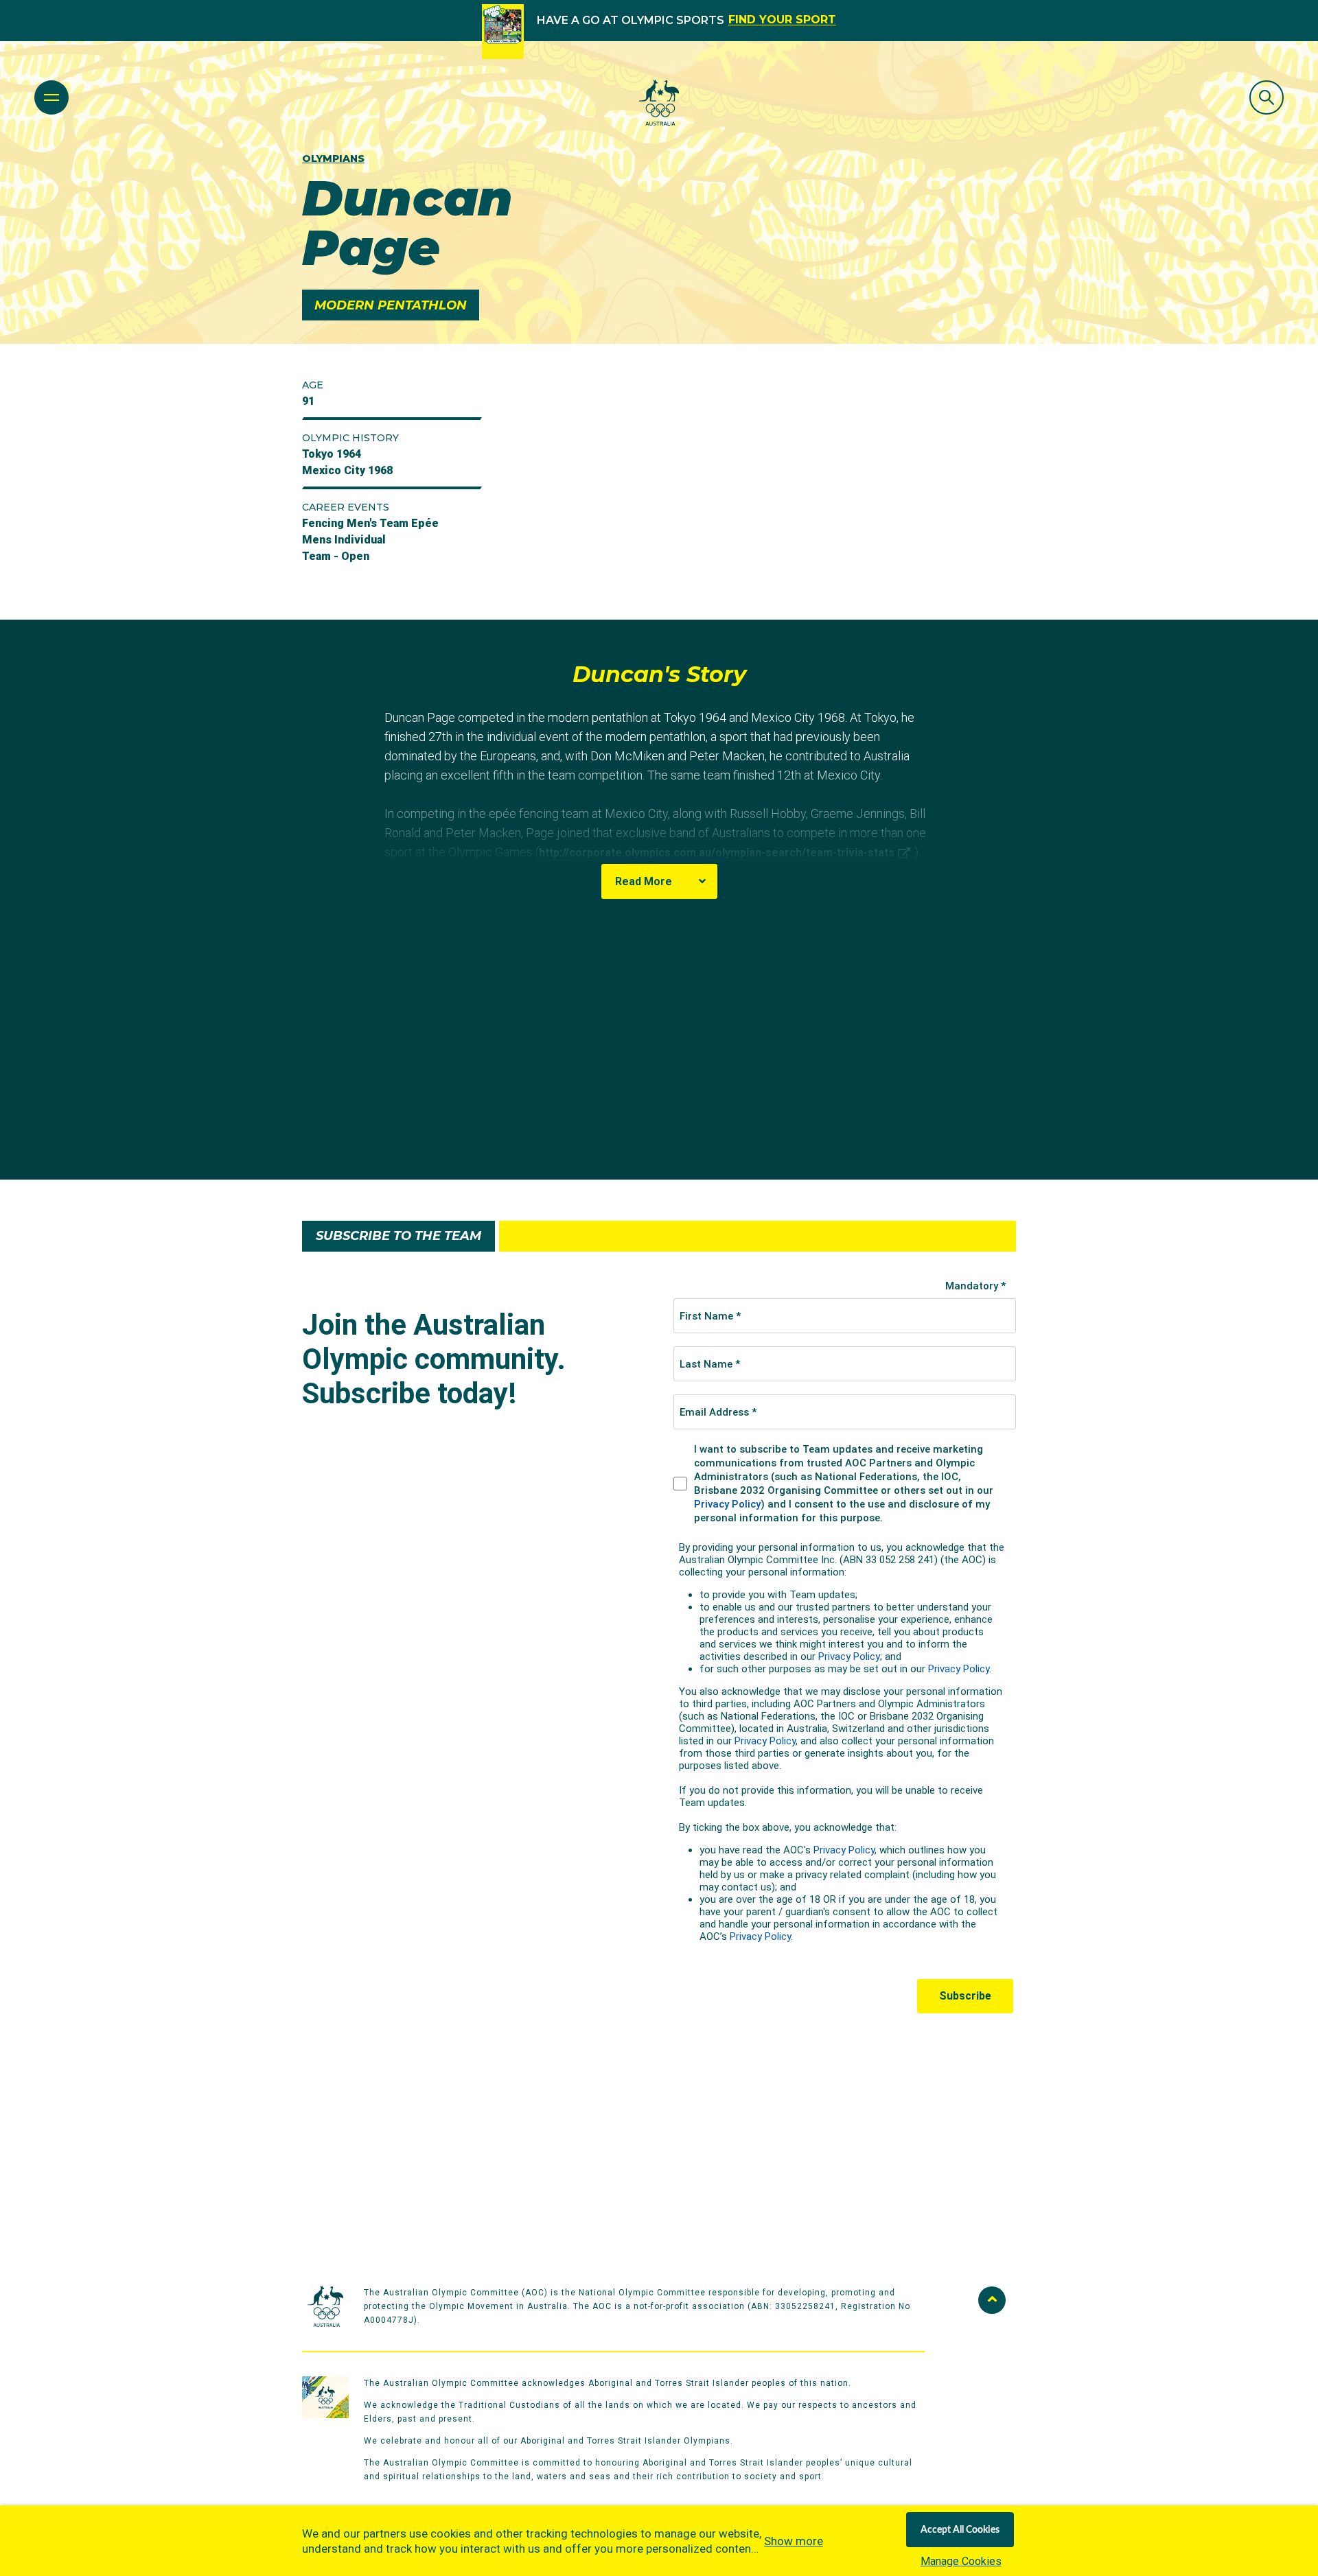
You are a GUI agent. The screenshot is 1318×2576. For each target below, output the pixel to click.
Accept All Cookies (960, 2530)
